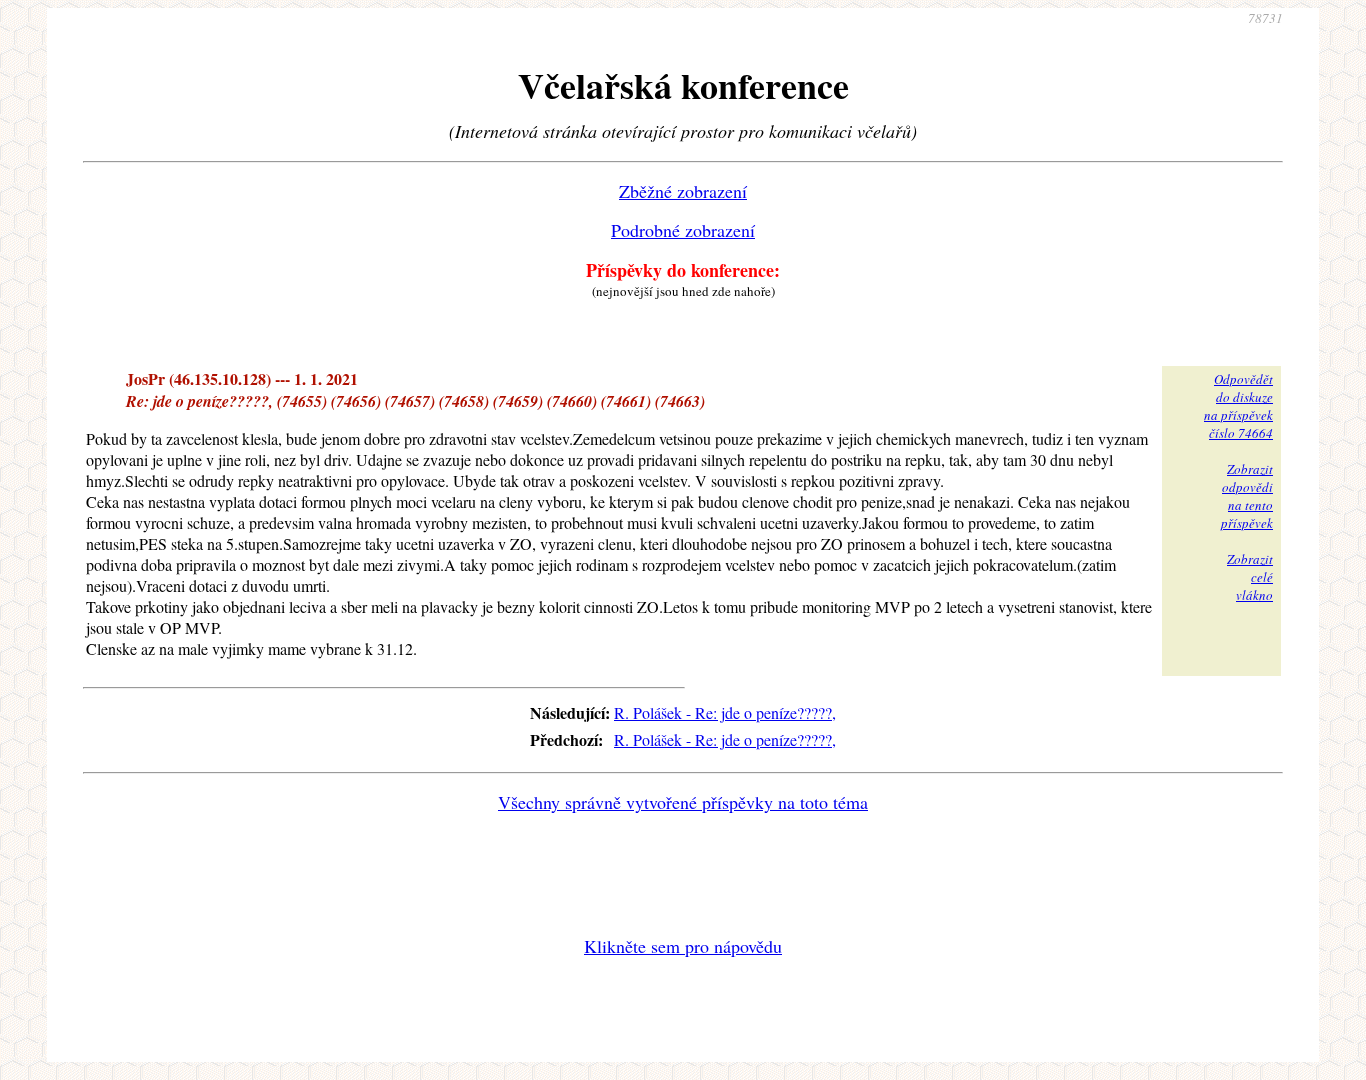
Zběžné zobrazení (683, 191)
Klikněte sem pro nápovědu (683, 946)
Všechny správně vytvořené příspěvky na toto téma (683, 802)
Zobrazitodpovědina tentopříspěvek (1247, 496)
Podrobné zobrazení (683, 230)
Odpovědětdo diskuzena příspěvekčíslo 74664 (1238, 406)
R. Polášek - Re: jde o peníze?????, (725, 712)
